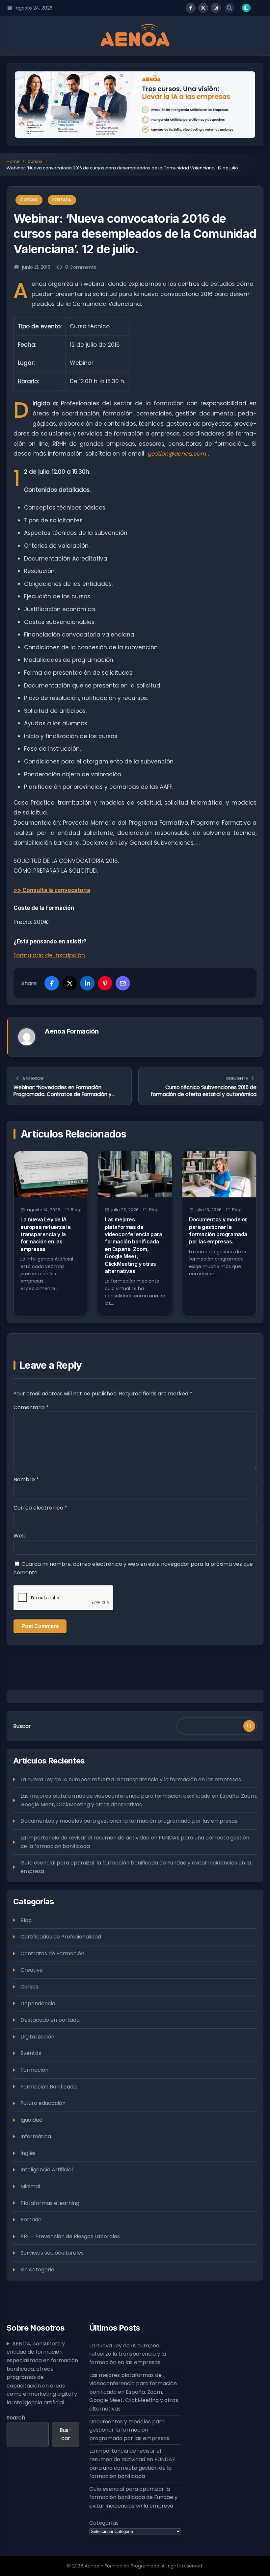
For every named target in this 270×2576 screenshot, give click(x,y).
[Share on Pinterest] (105, 983)
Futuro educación (43, 2103)
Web (20, 1536)
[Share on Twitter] (69, 983)
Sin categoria (37, 2270)
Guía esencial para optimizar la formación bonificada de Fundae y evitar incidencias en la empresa (136, 1867)
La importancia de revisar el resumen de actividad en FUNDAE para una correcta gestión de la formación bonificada (135, 1842)
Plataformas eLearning (50, 2203)
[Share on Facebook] (52, 983)
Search (16, 2418)
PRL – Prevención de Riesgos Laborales (70, 2236)
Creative (32, 1970)
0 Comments (81, 267)
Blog (76, 1210)
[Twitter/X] (203, 8)
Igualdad (31, 2120)
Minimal (30, 2186)
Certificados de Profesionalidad (61, 1937)
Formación (34, 2070)
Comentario (31, 1407)
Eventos (31, 2053)
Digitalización (37, 2037)
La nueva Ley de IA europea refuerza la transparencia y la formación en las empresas (45, 1234)
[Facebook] (191, 8)
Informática (36, 2136)
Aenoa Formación (72, 1031)
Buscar (22, 1726)
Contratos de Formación (52, 1953)
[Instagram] (216, 8)
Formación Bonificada (49, 2087)
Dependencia (38, 2003)
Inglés (28, 2153)
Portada (62, 200)
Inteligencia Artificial (47, 2170)
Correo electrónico (40, 1508)
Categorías (104, 2523)
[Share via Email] (123, 983)
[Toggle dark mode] (251, 8)
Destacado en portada (50, 2020)
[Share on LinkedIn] (87, 983)
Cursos (35, 161)
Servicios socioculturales (52, 2253)
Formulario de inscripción (49, 955)
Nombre (26, 1479)
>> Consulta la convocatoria (52, 890)
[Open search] (229, 8)
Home (13, 161)
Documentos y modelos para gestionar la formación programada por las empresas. (129, 1821)
